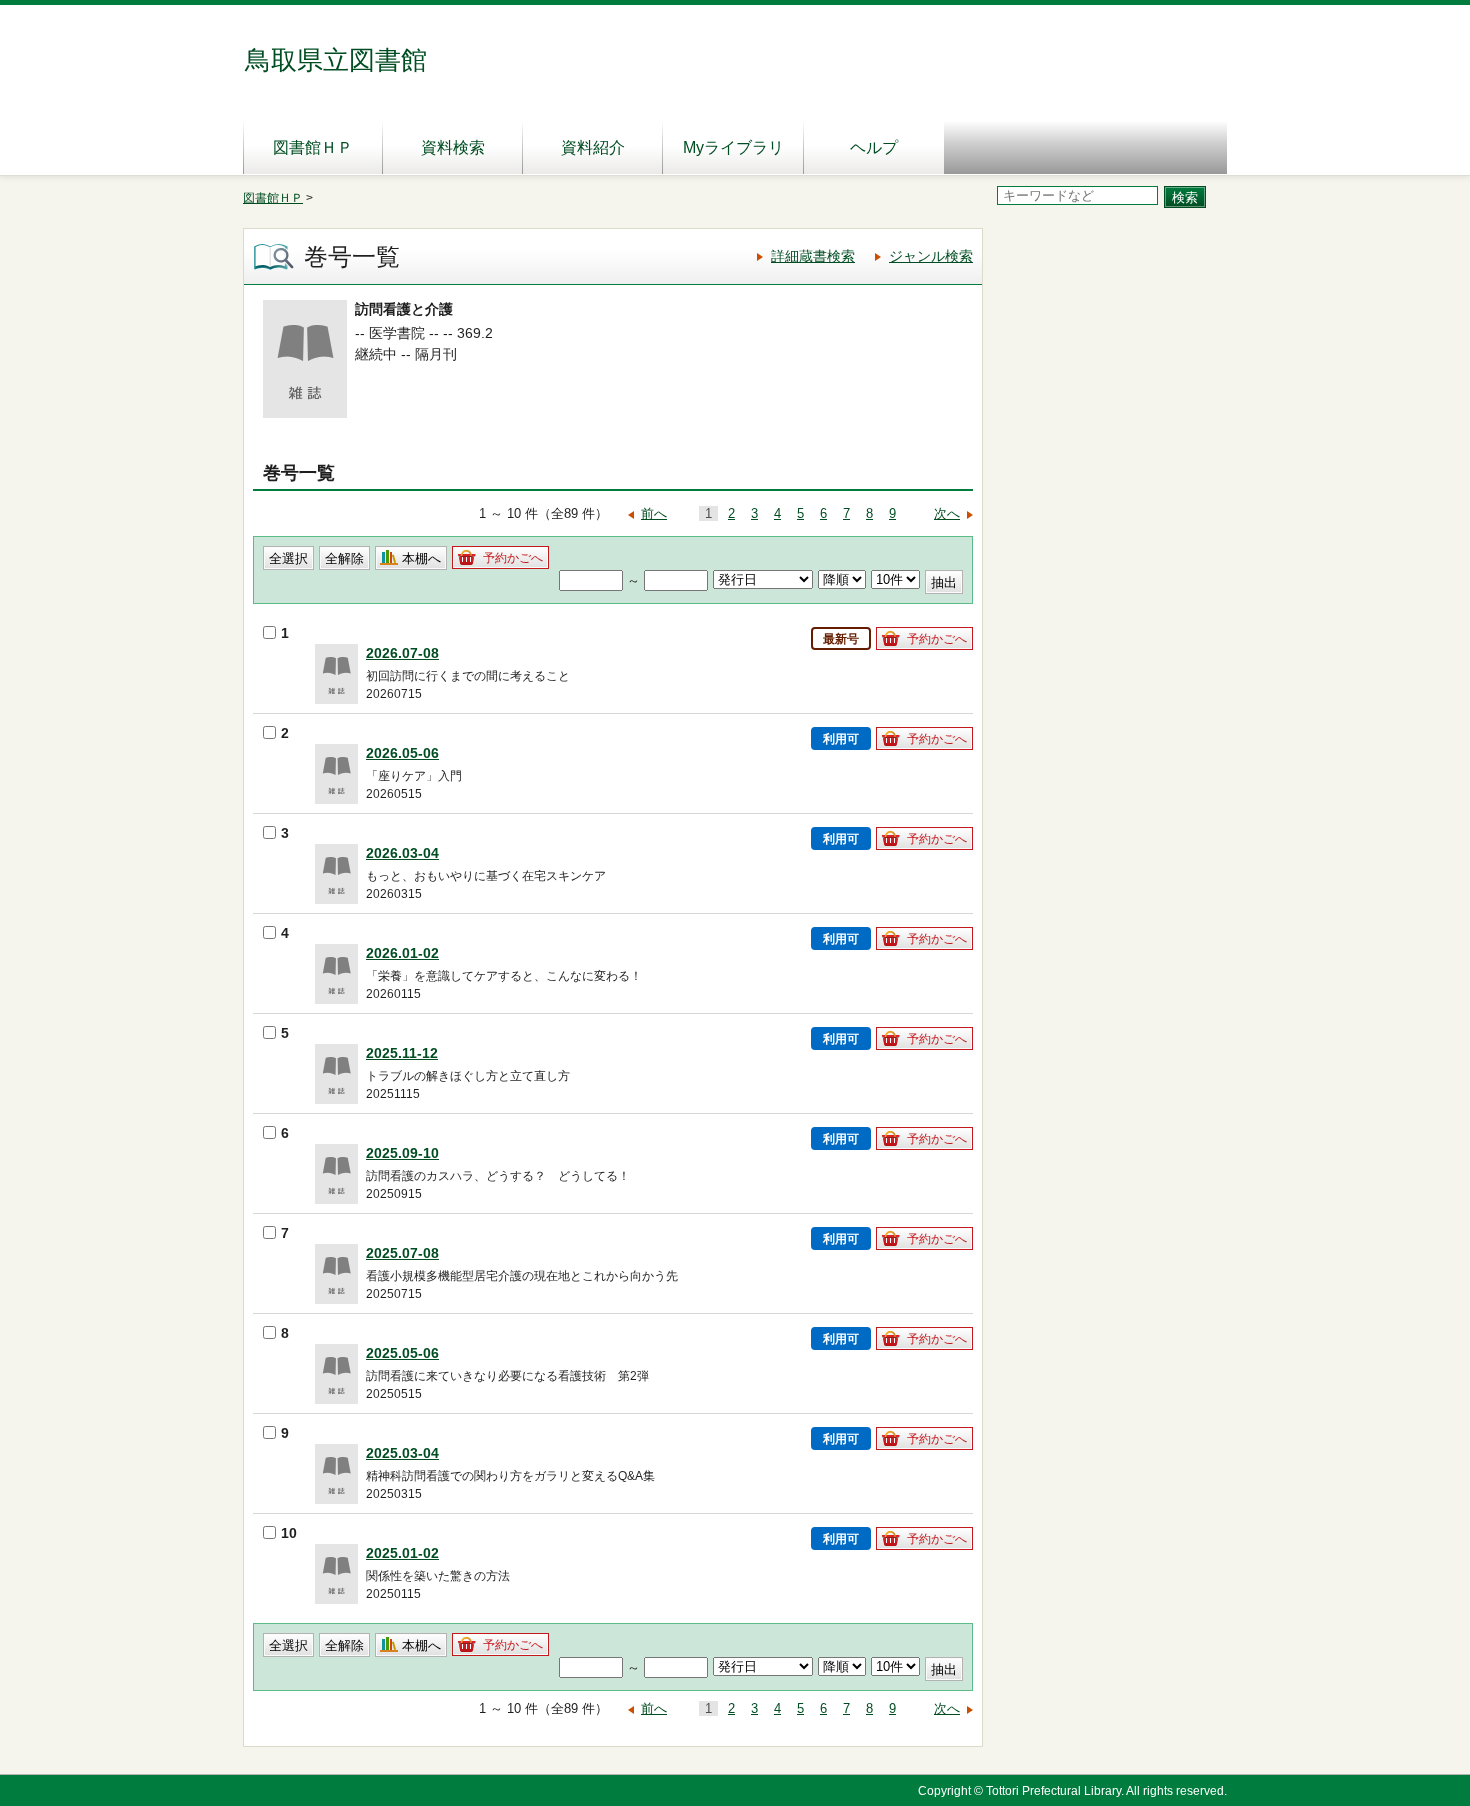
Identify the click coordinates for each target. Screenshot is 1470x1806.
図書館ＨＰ (313, 147)
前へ (654, 513)
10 (289, 1533)
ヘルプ (874, 147)
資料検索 (453, 147)
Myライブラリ (733, 147)
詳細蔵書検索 (813, 256)
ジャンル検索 (931, 256)
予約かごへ (513, 558)
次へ (947, 513)
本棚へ (421, 558)
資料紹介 (593, 147)
